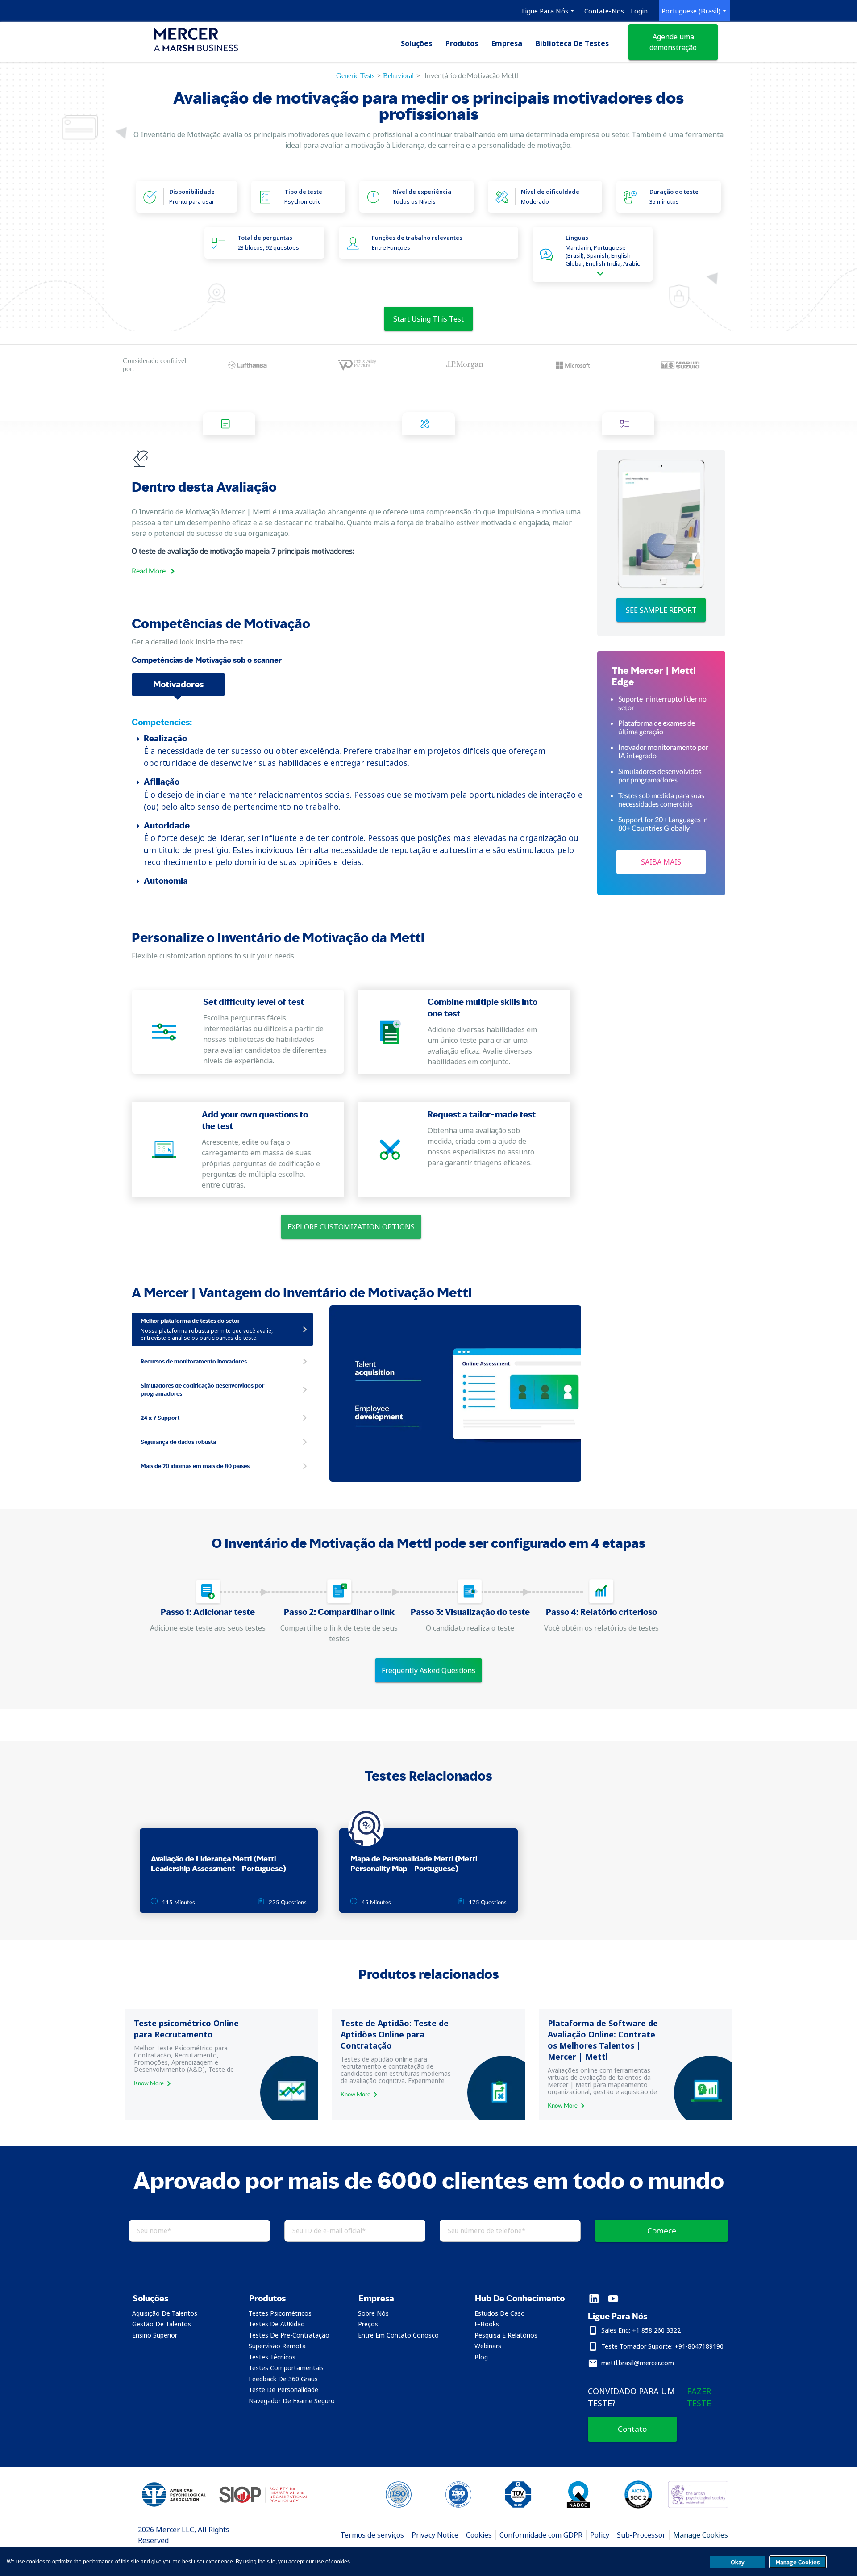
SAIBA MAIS (661, 862)
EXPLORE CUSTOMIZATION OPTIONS (351, 1227)
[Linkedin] (594, 2299)
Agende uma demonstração (673, 42)
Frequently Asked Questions (428, 1670)
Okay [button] (738, 2562)
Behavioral (398, 76)
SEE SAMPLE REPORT (661, 610)
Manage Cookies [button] (798, 2562)
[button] (179, 2298)
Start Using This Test (428, 319)
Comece (662, 2231)
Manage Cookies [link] (701, 2535)
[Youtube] (613, 2299)
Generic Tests (355, 76)
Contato (632, 2429)
